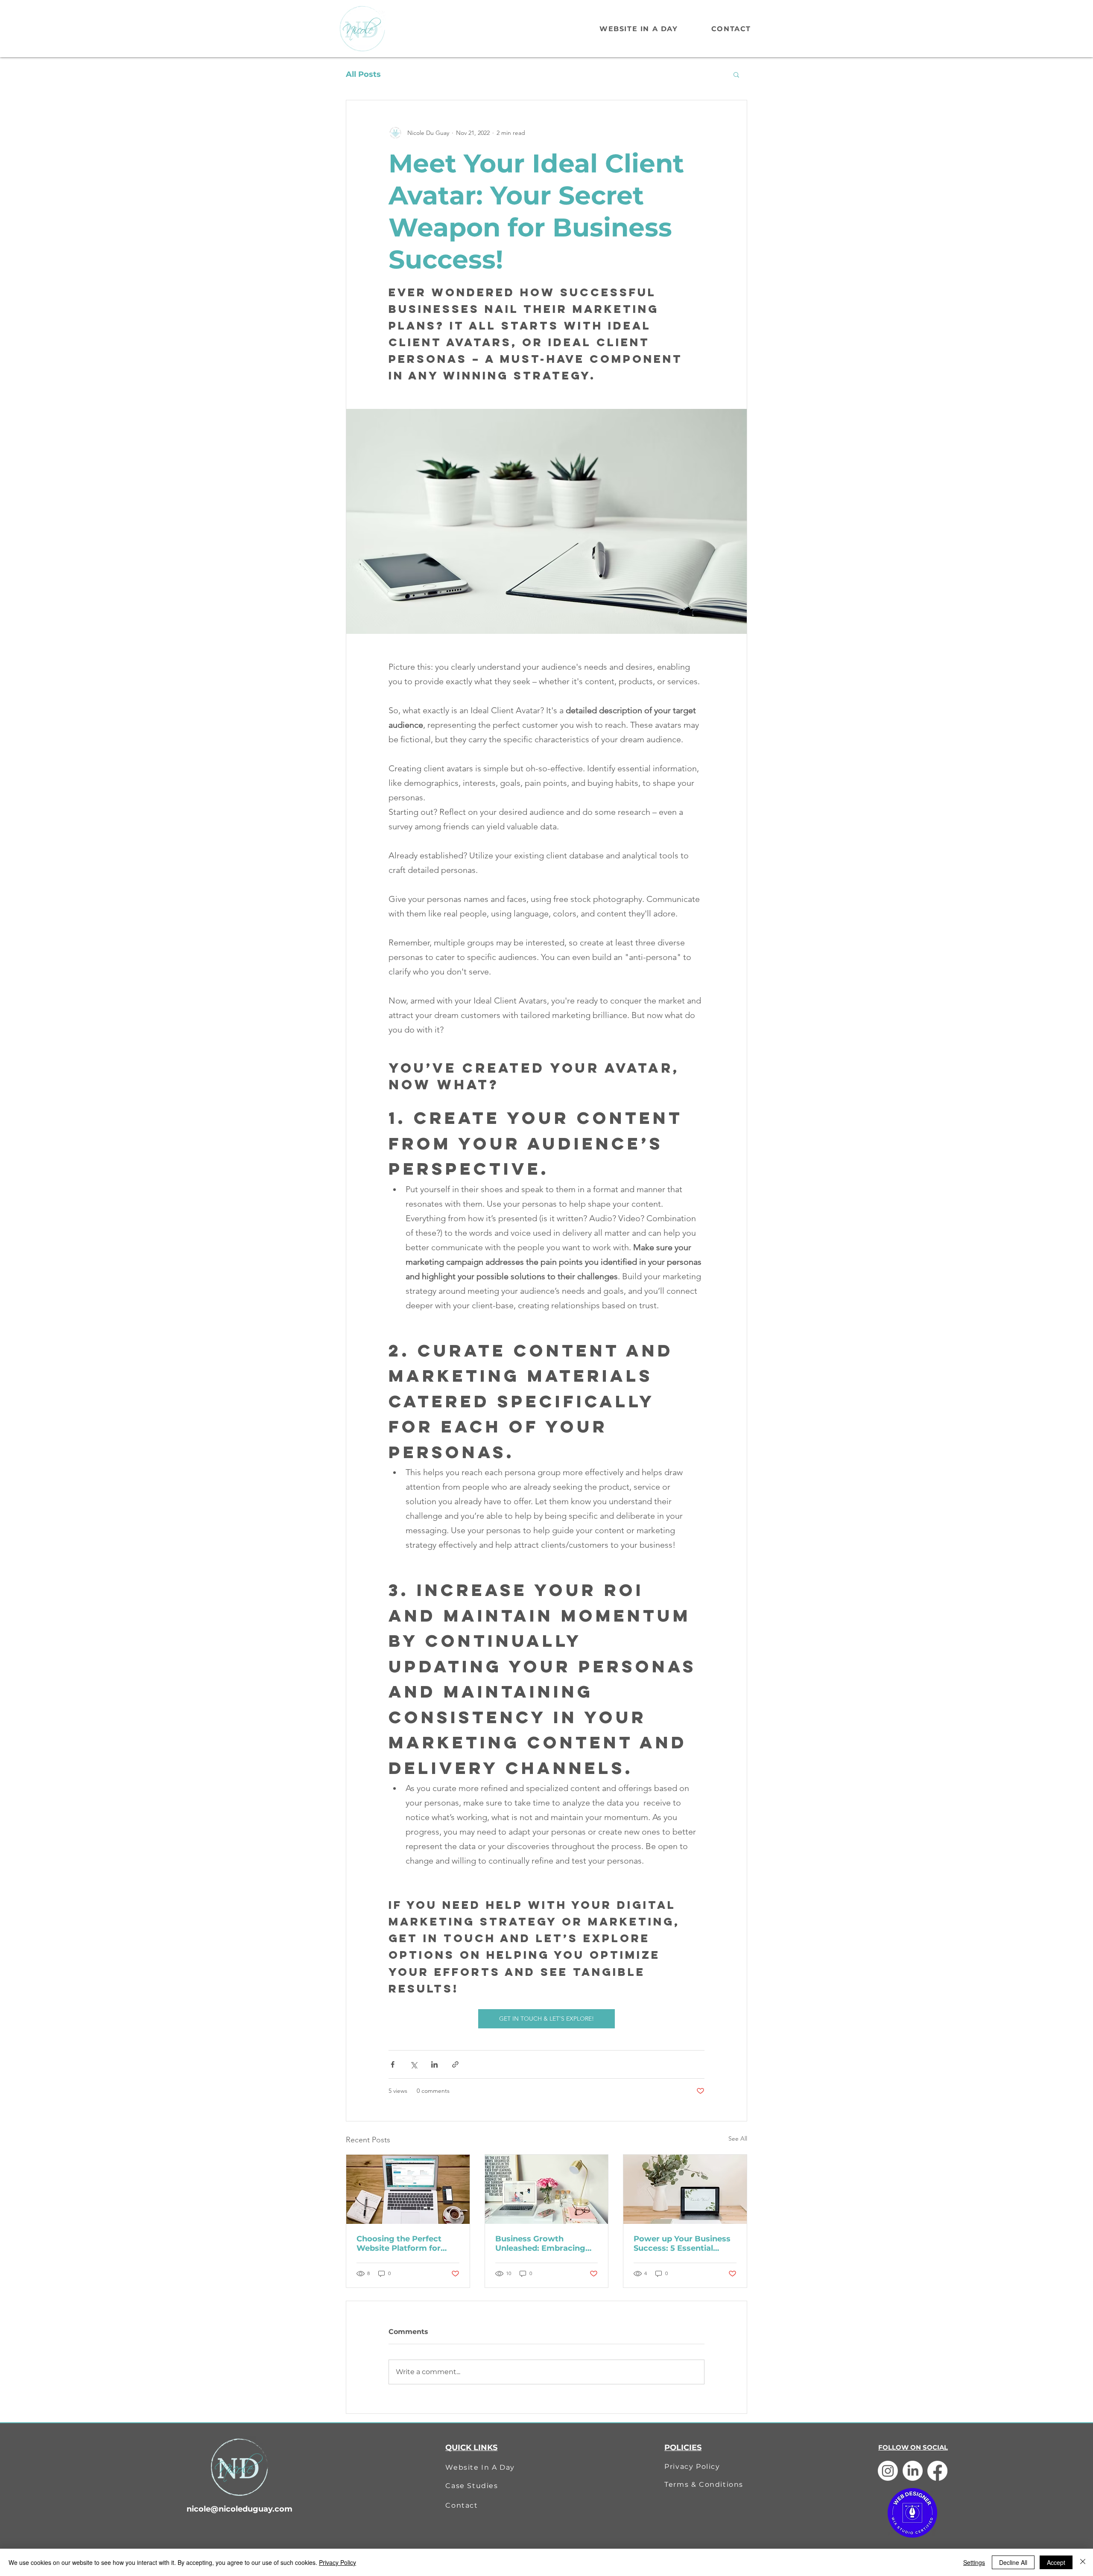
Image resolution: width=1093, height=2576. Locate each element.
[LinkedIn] (913, 2471)
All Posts (363, 74)
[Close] (1083, 2562)
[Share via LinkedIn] (434, 2064)
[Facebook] (937, 2471)
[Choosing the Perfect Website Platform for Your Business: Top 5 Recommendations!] (408, 2189)
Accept (1056, 2562)
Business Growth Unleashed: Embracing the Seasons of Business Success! (544, 2243)
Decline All (1013, 2562)
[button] (736, 74)
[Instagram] (888, 2471)
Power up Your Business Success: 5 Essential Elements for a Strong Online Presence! (682, 2243)
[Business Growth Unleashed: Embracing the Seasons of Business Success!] (547, 2189)
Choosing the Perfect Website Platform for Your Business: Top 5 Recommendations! (399, 2243)
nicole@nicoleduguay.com (240, 2509)
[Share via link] (455, 2064)
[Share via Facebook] (393, 2064)
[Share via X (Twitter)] (414, 2064)
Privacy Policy (338, 2562)
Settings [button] (974, 2562)
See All (738, 2138)
